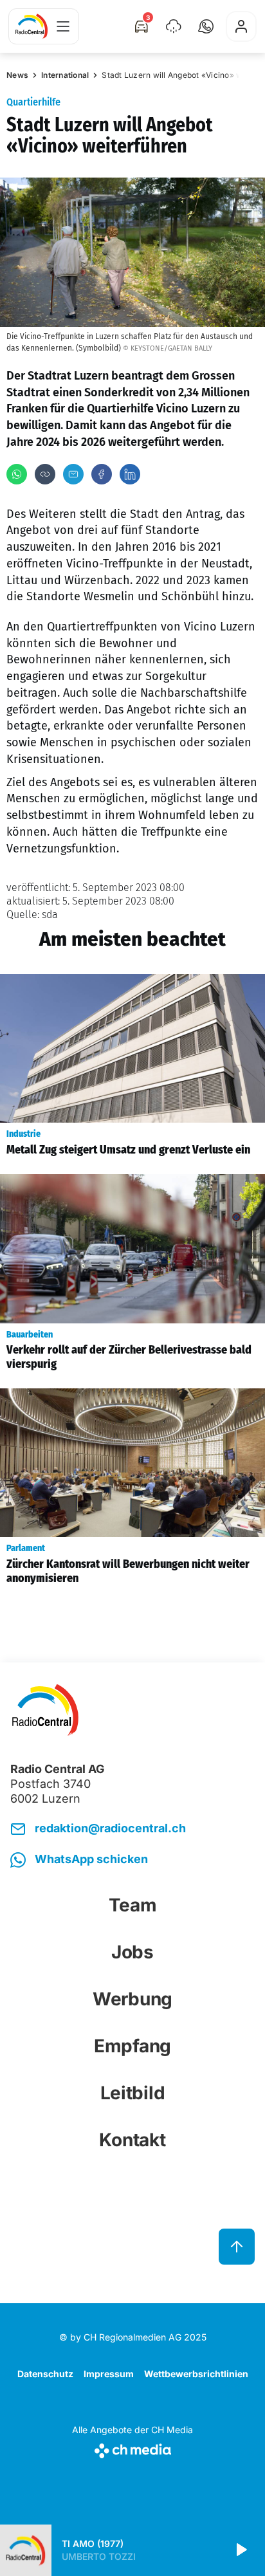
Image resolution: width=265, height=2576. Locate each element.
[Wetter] (174, 26)
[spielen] (241, 2550)
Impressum (109, 2374)
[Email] (73, 474)
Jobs (132, 1952)
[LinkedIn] (130, 474)
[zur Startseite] (32, 26)
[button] (206, 26)
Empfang (132, 2046)
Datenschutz (45, 2374)
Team (133, 1905)
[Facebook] (102, 474)
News (17, 75)
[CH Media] (132, 2448)
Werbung (132, 1999)
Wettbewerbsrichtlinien (196, 2374)
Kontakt (132, 2140)
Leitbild (133, 2093)
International (65, 75)
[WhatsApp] (17, 474)
